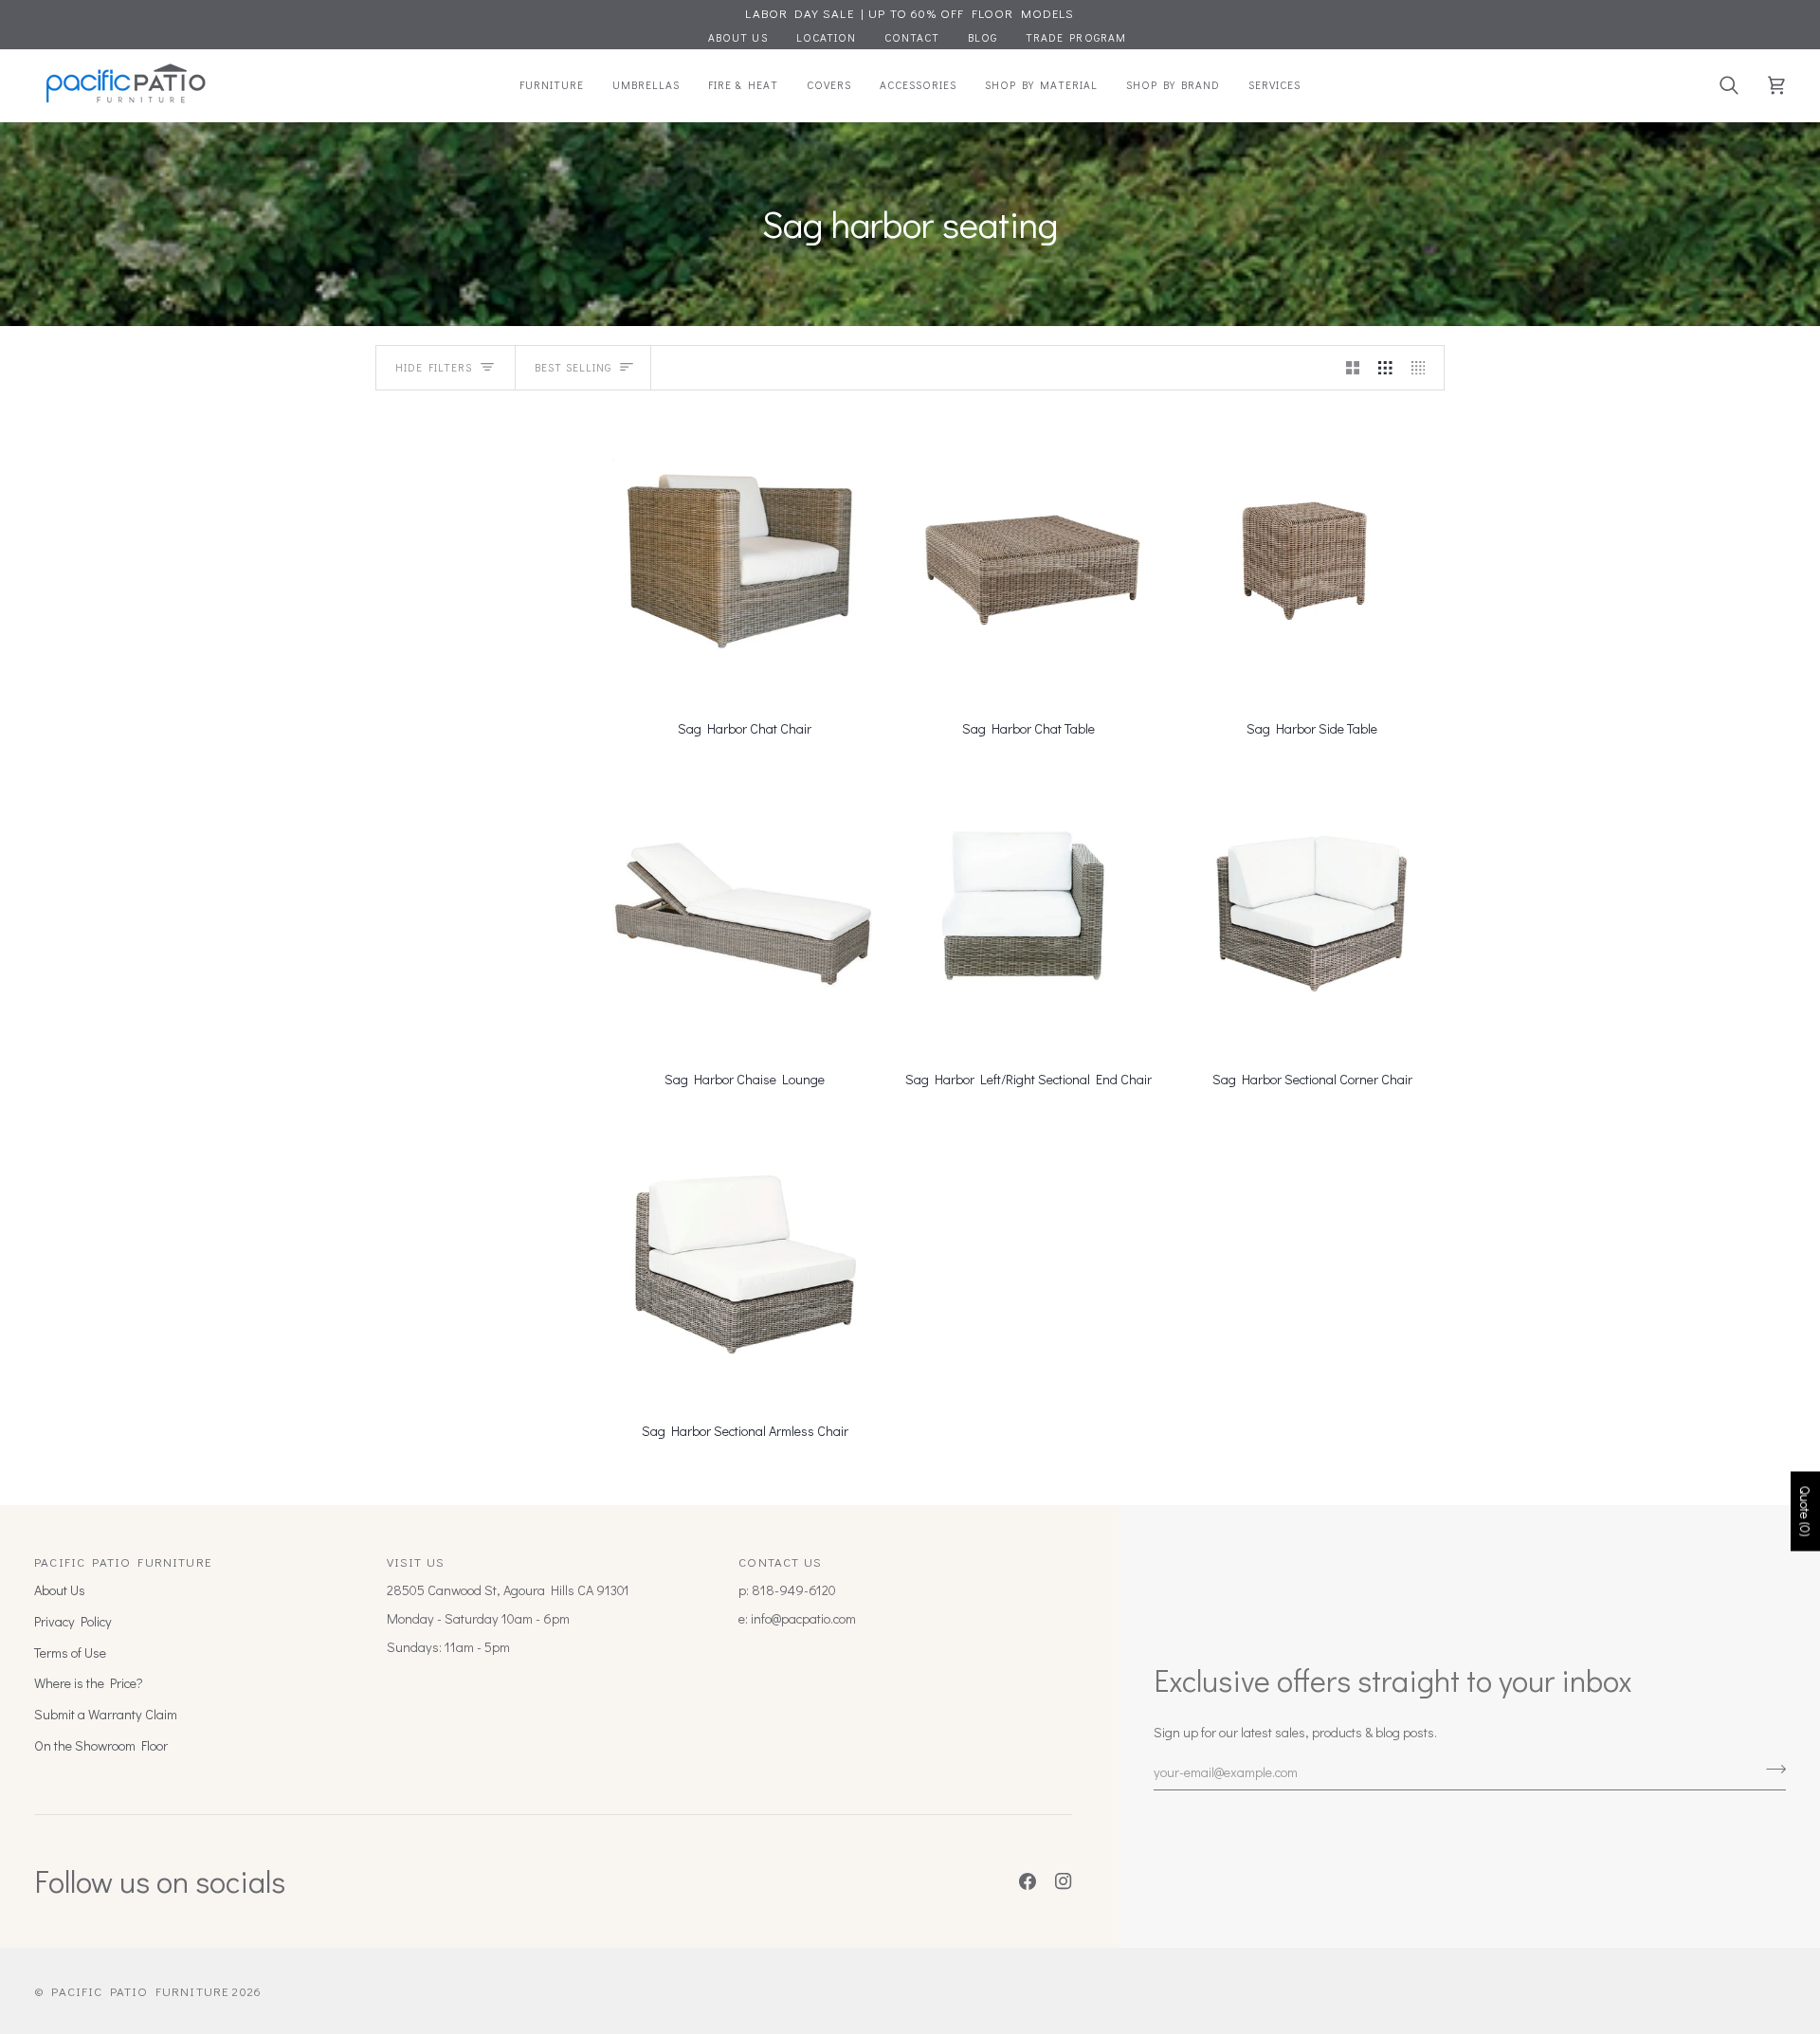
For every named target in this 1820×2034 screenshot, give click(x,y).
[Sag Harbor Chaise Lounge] (745, 907)
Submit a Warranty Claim (106, 1714)
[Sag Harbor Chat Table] (1028, 556)
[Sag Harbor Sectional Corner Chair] (1312, 907)
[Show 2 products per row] (1353, 368)
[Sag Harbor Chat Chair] (745, 556)
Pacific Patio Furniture (140, 1991)
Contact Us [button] (780, 1562)
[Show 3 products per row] (1385, 368)
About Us (60, 1590)
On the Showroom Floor (101, 1745)
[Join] (1770, 1770)
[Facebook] (1028, 1881)
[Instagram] (1064, 1881)
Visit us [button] (416, 1562)
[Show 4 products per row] (1423, 368)
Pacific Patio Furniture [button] (123, 1562)
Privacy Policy (73, 1621)
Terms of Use (70, 1653)
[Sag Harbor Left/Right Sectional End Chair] (1028, 907)
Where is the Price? (89, 1683)
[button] (552, 85)
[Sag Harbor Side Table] (1312, 556)
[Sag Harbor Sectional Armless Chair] (745, 1258)
